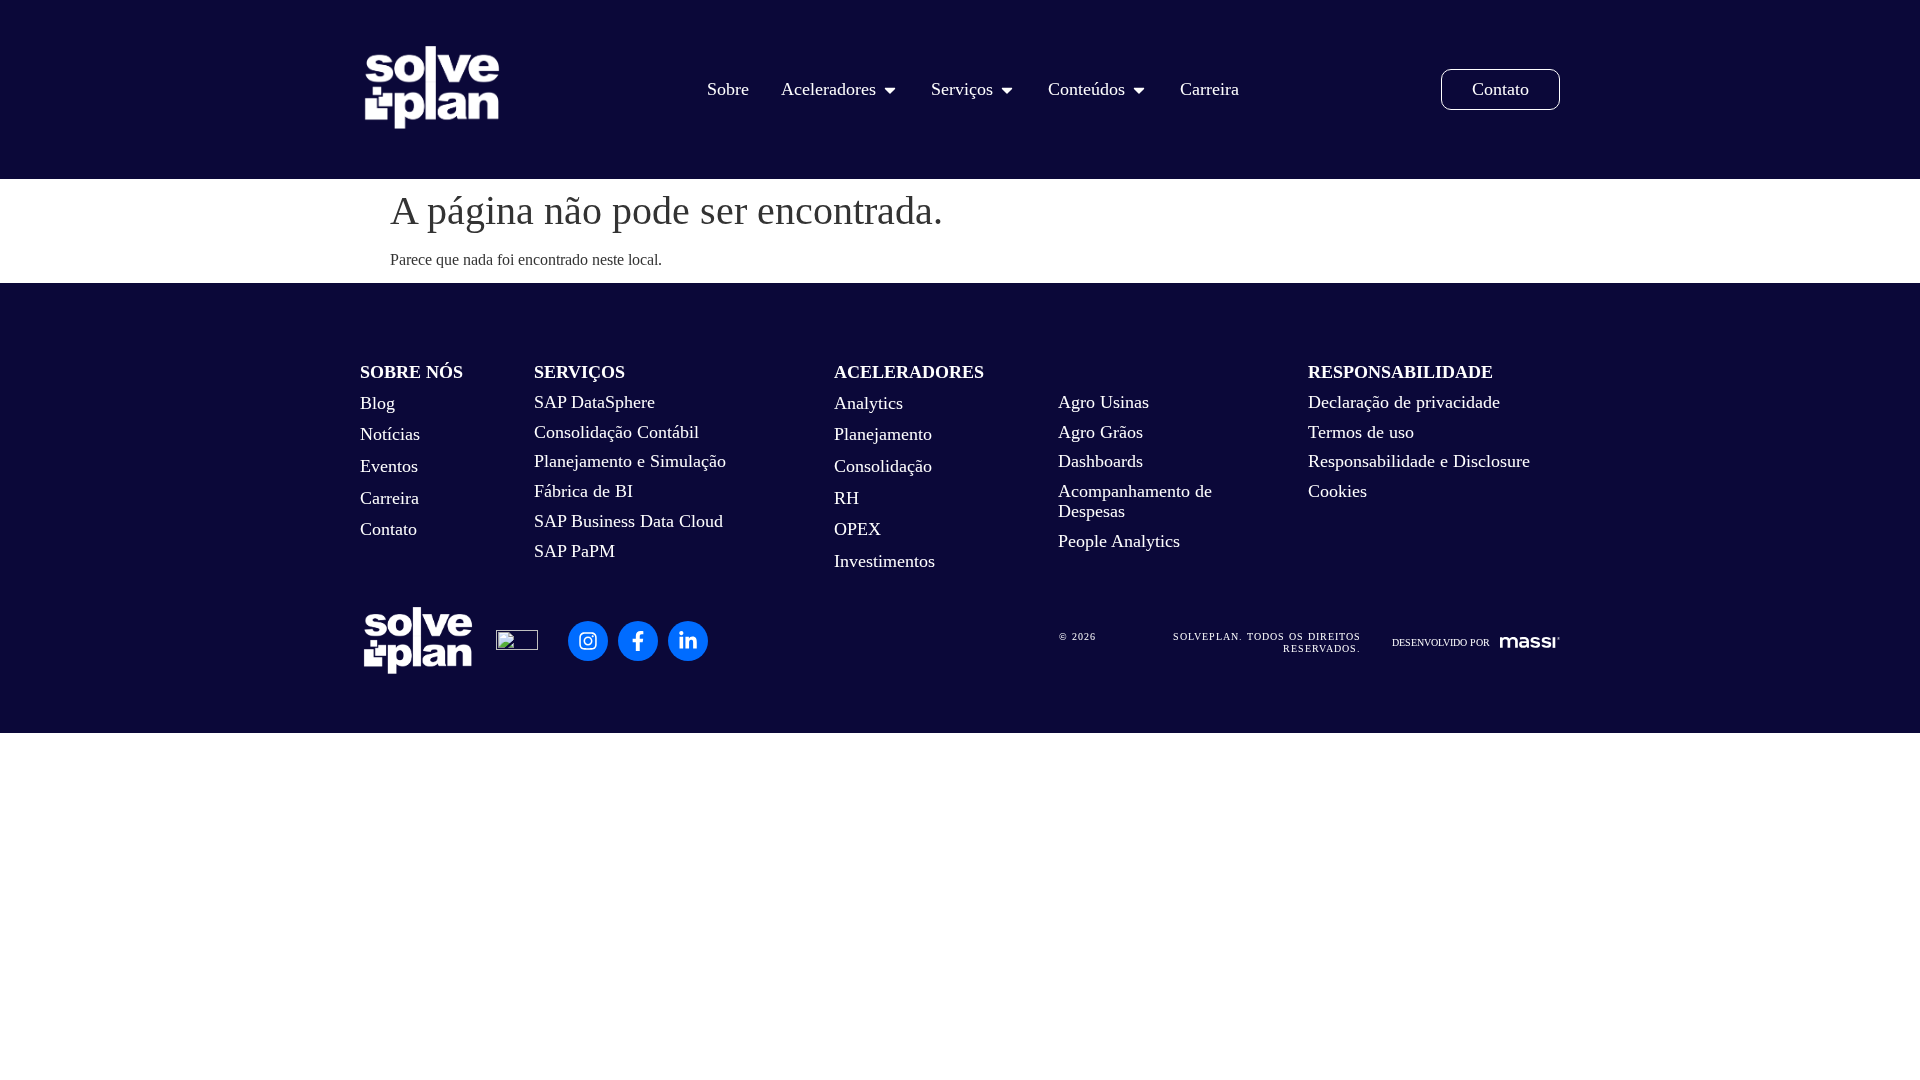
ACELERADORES (909, 372)
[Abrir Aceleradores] (890, 89)
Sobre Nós (411, 372)
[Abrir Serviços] (1007, 89)
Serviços (579, 372)
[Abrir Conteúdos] (1139, 89)
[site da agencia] (1530, 642)
